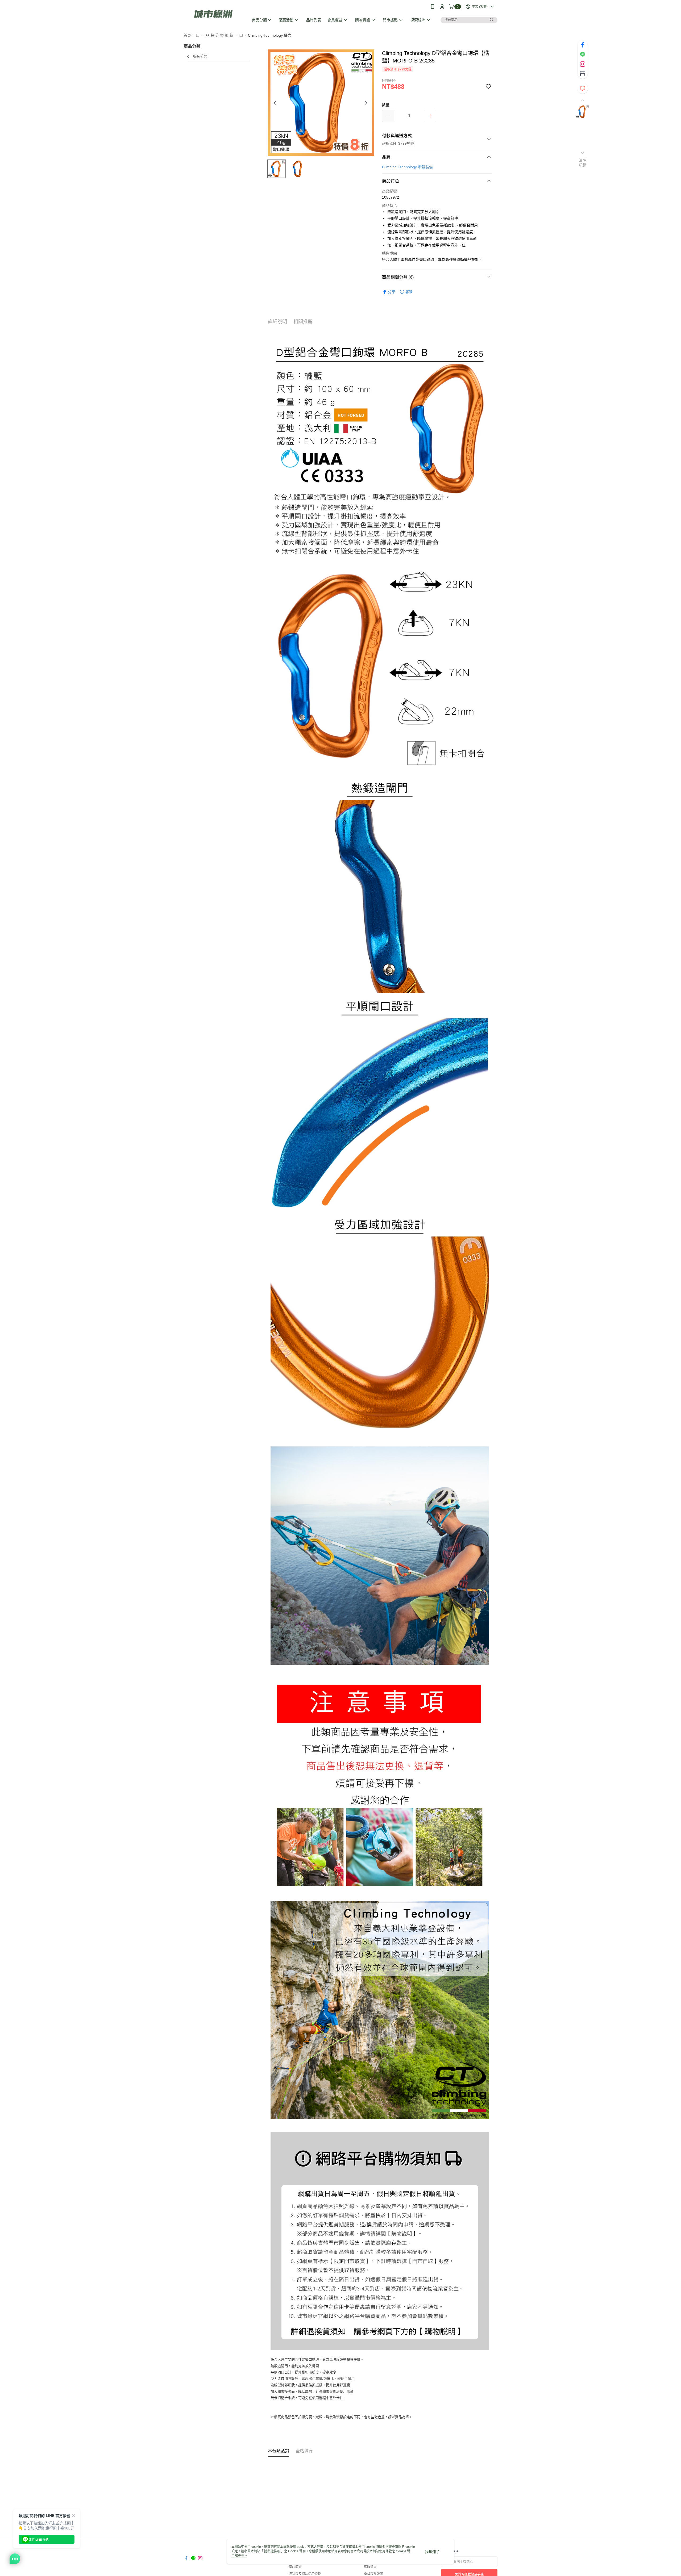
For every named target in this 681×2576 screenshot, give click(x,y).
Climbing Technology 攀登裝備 (407, 167)
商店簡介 (295, 2567)
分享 (392, 292)
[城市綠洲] (213, 14)
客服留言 (370, 2567)
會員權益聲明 (373, 2574)
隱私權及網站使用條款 (305, 2574)
